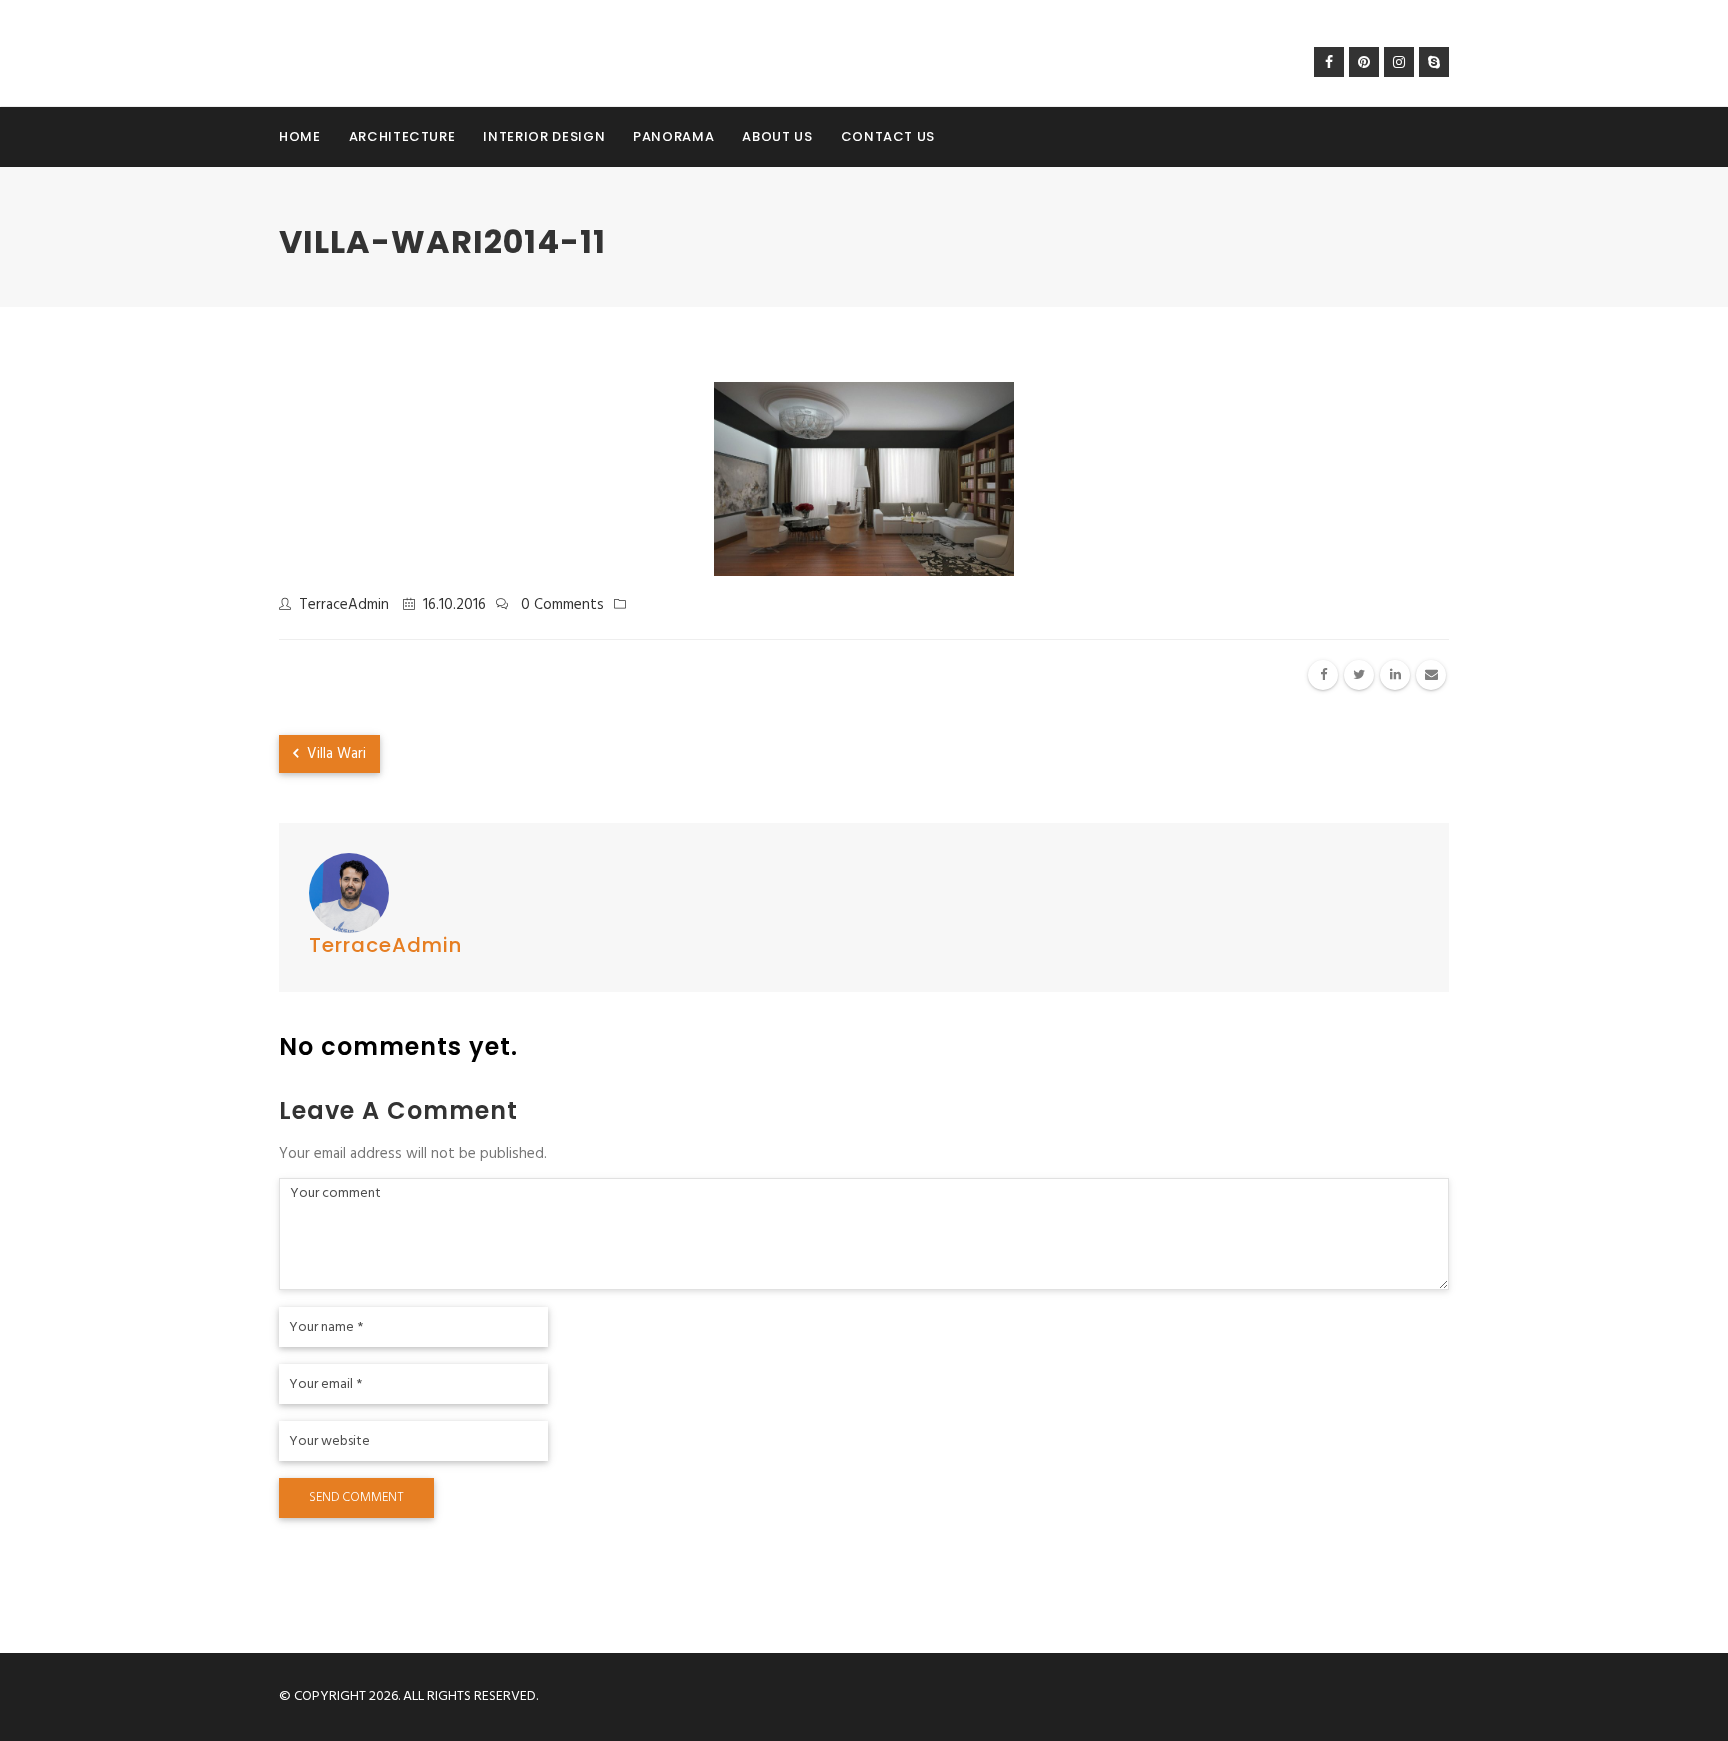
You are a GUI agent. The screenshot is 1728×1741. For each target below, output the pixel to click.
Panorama (673, 136)
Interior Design (544, 136)
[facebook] (1323, 675)
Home (300, 136)
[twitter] (1359, 675)
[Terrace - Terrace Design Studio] (362, 53)
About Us (777, 136)
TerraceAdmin (344, 605)
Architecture (402, 136)
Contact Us (888, 136)
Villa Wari (334, 754)
